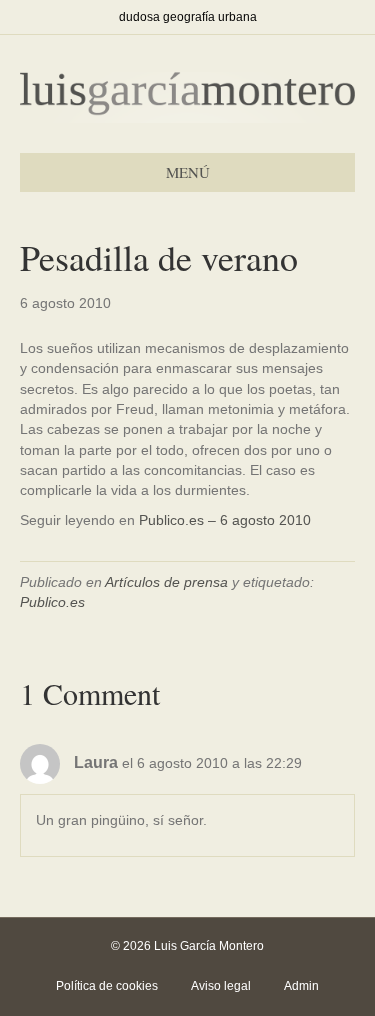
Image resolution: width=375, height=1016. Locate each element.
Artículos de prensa (166, 582)
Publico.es (52, 602)
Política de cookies (107, 986)
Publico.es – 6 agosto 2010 (225, 520)
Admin (301, 986)
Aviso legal (221, 986)
